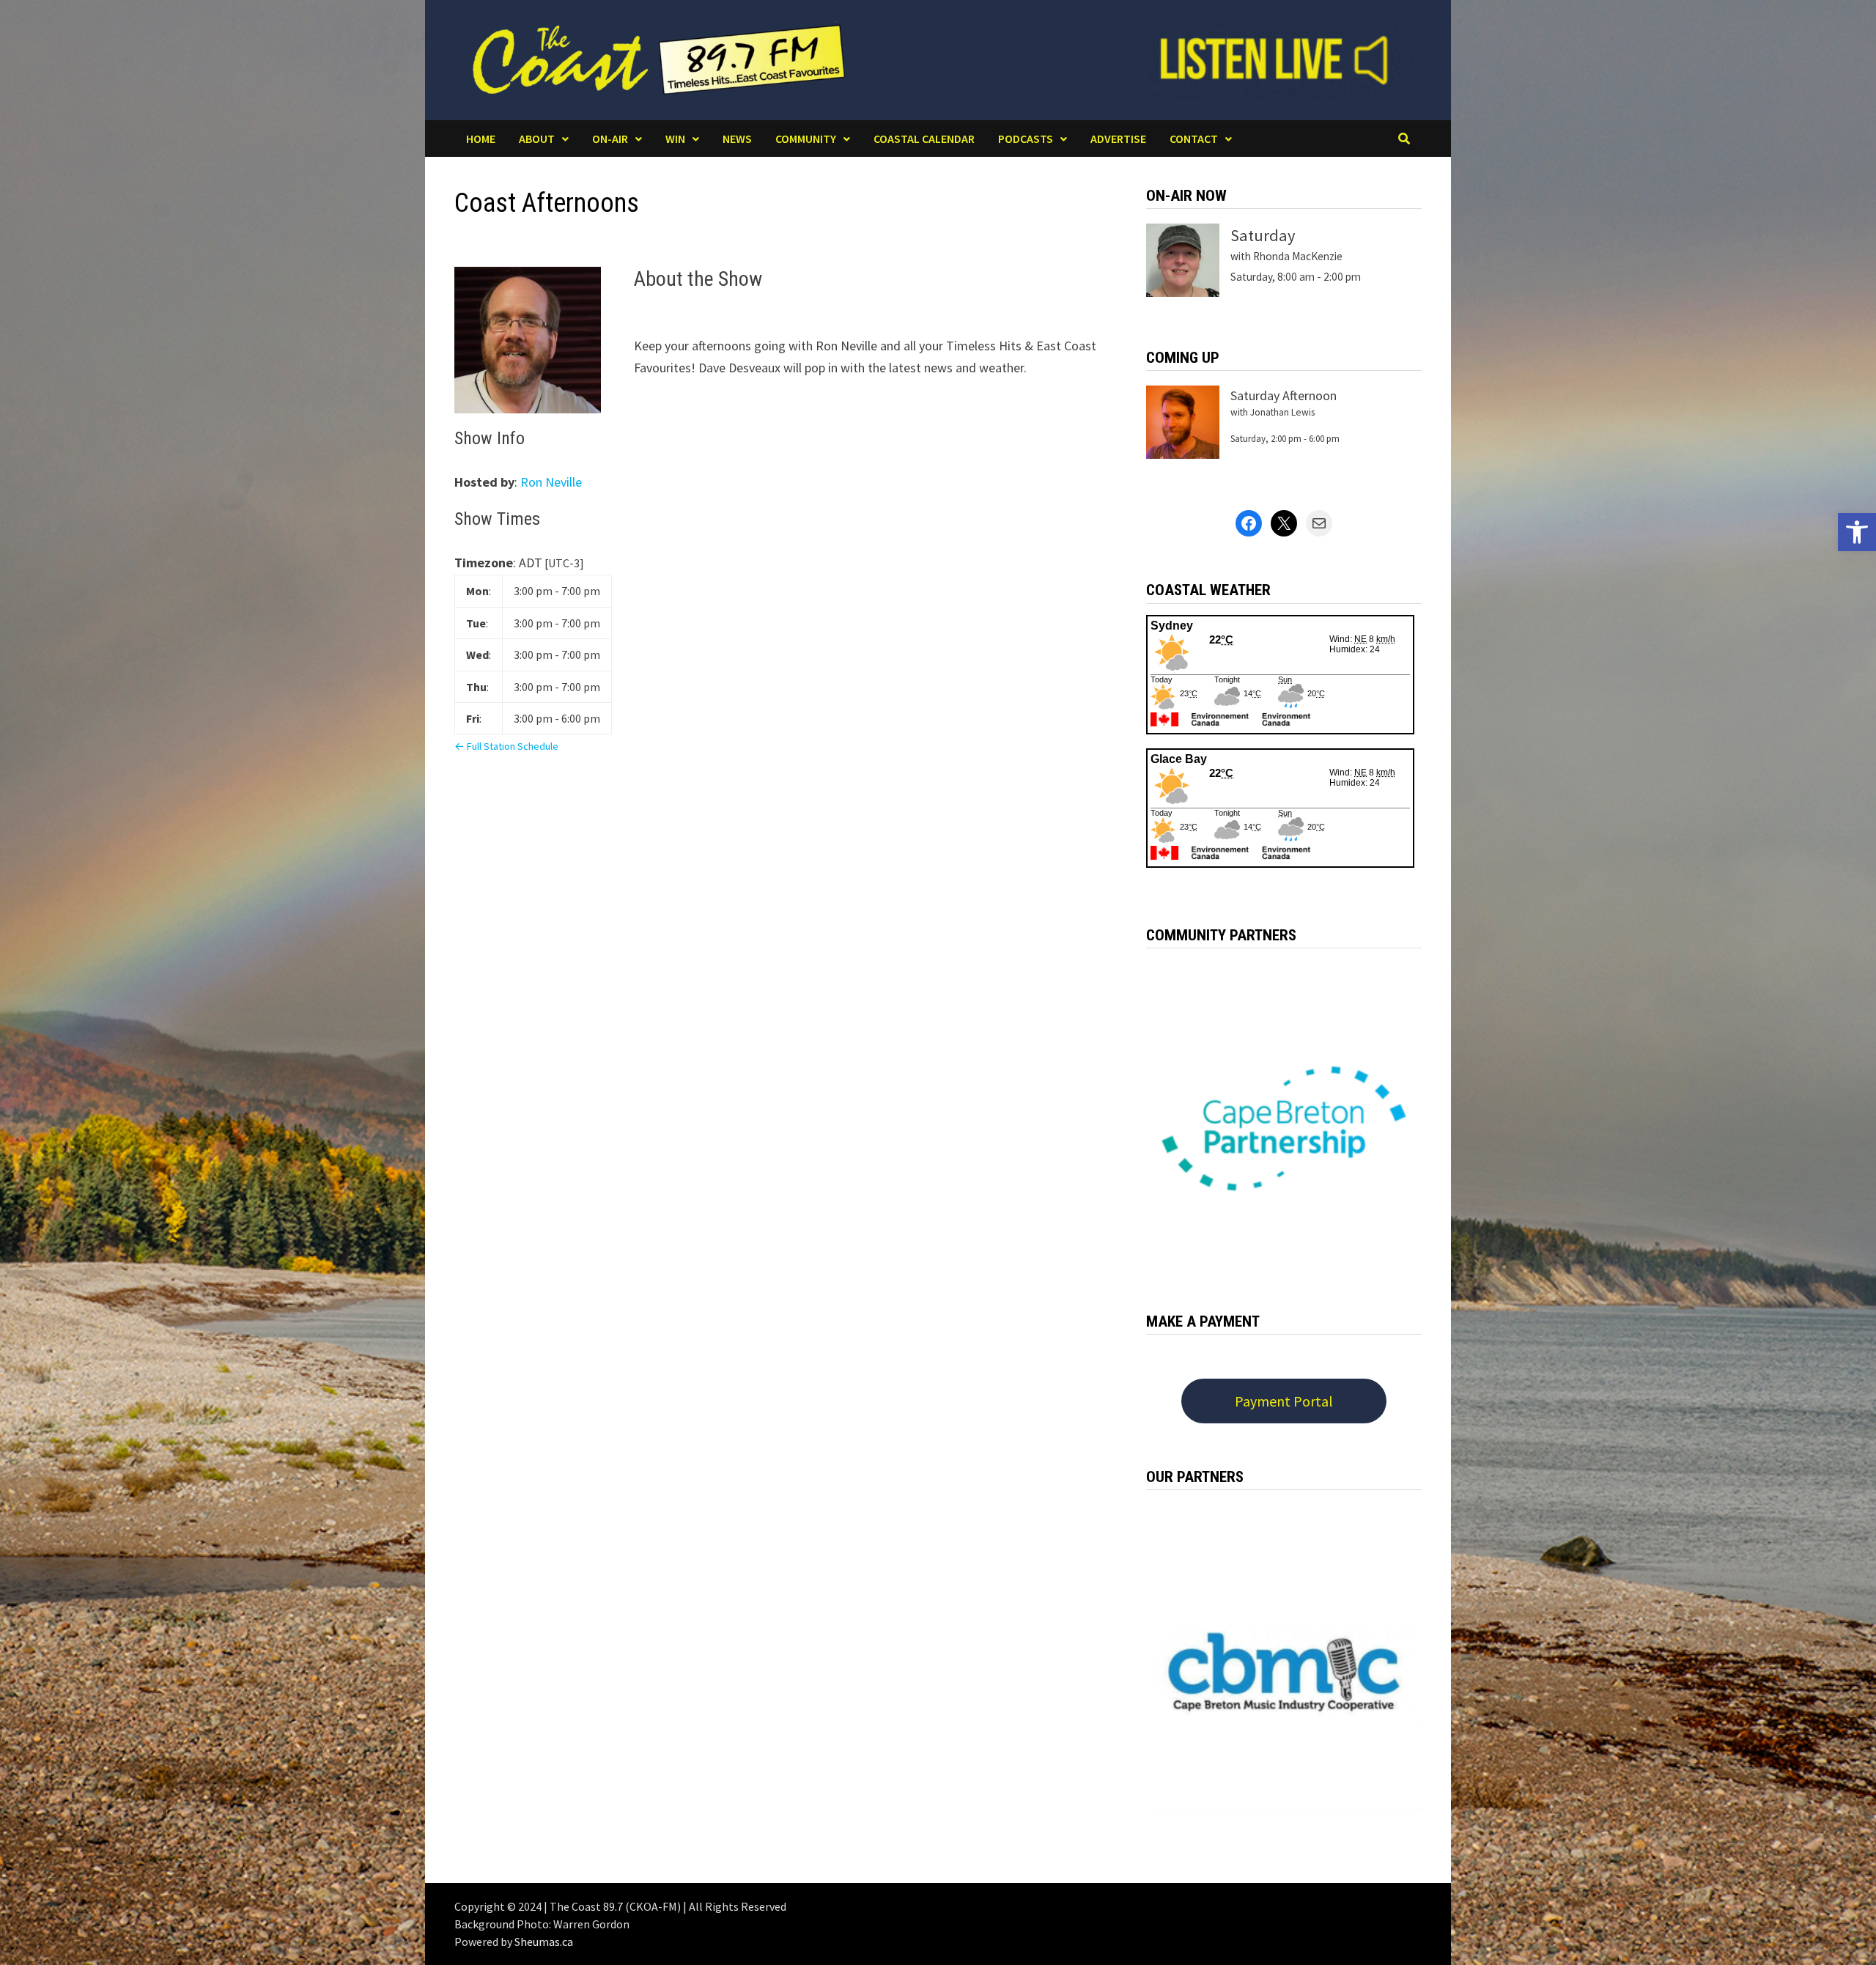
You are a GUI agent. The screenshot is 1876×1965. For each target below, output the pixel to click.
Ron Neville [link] (551, 482)
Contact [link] (1194, 139)
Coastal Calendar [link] (924, 139)
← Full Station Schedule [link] (506, 746)
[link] (1857, 532)
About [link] (537, 139)
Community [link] (806, 139)
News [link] (737, 139)
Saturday (1263, 235)
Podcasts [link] (1026, 139)
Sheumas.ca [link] (544, 1942)
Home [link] (481, 139)
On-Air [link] (610, 139)
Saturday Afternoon (1284, 395)
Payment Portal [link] (1284, 1401)
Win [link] (675, 139)
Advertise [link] (1118, 139)
